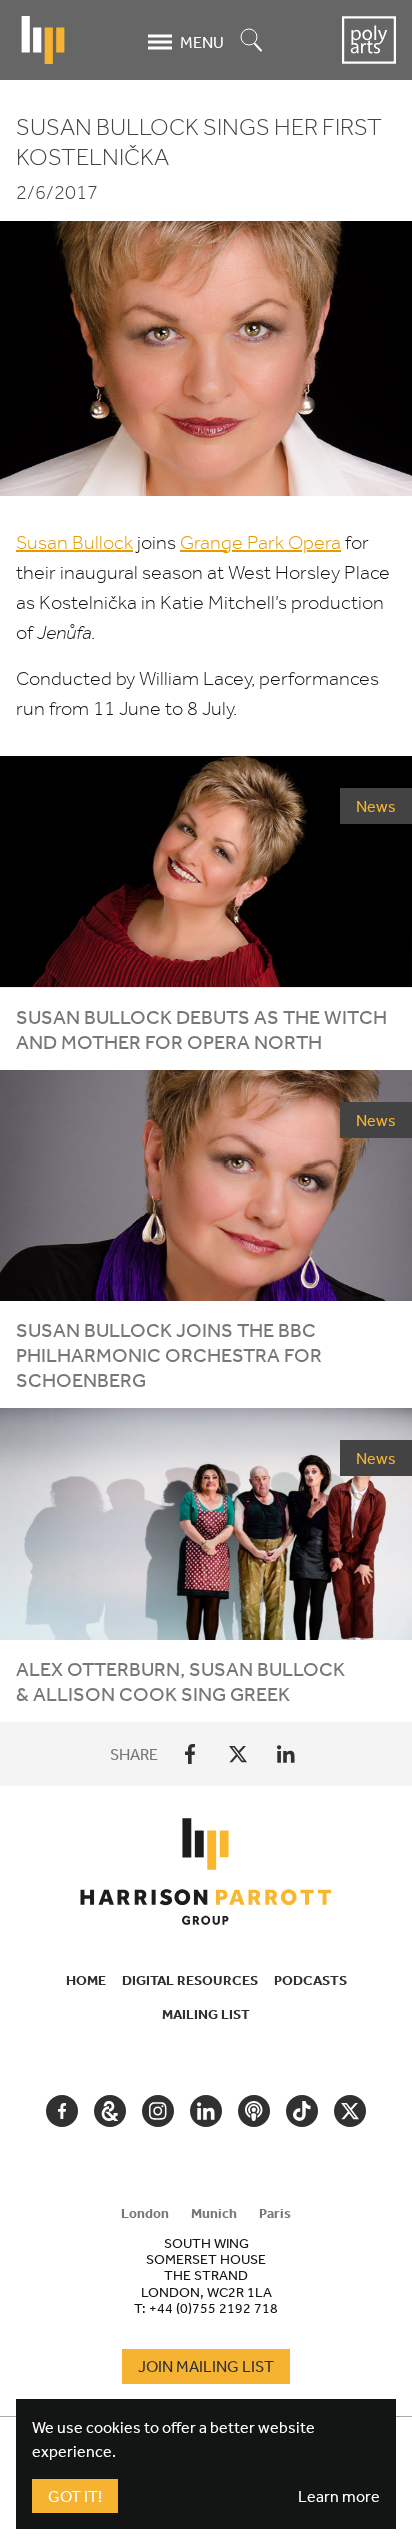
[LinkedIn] (286, 1754)
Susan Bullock (74, 542)
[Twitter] (238, 1754)
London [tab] (145, 2213)
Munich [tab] (214, 2213)
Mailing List (206, 2014)
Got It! (75, 2496)
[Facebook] (190, 1754)
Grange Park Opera (260, 542)
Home (86, 1980)
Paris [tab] (275, 2213)
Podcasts (310, 1980)
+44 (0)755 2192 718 (213, 2308)
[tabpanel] (206, 2275)
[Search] (252, 41)
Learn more (339, 2496)
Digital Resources (190, 1980)
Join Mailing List (206, 2366)
